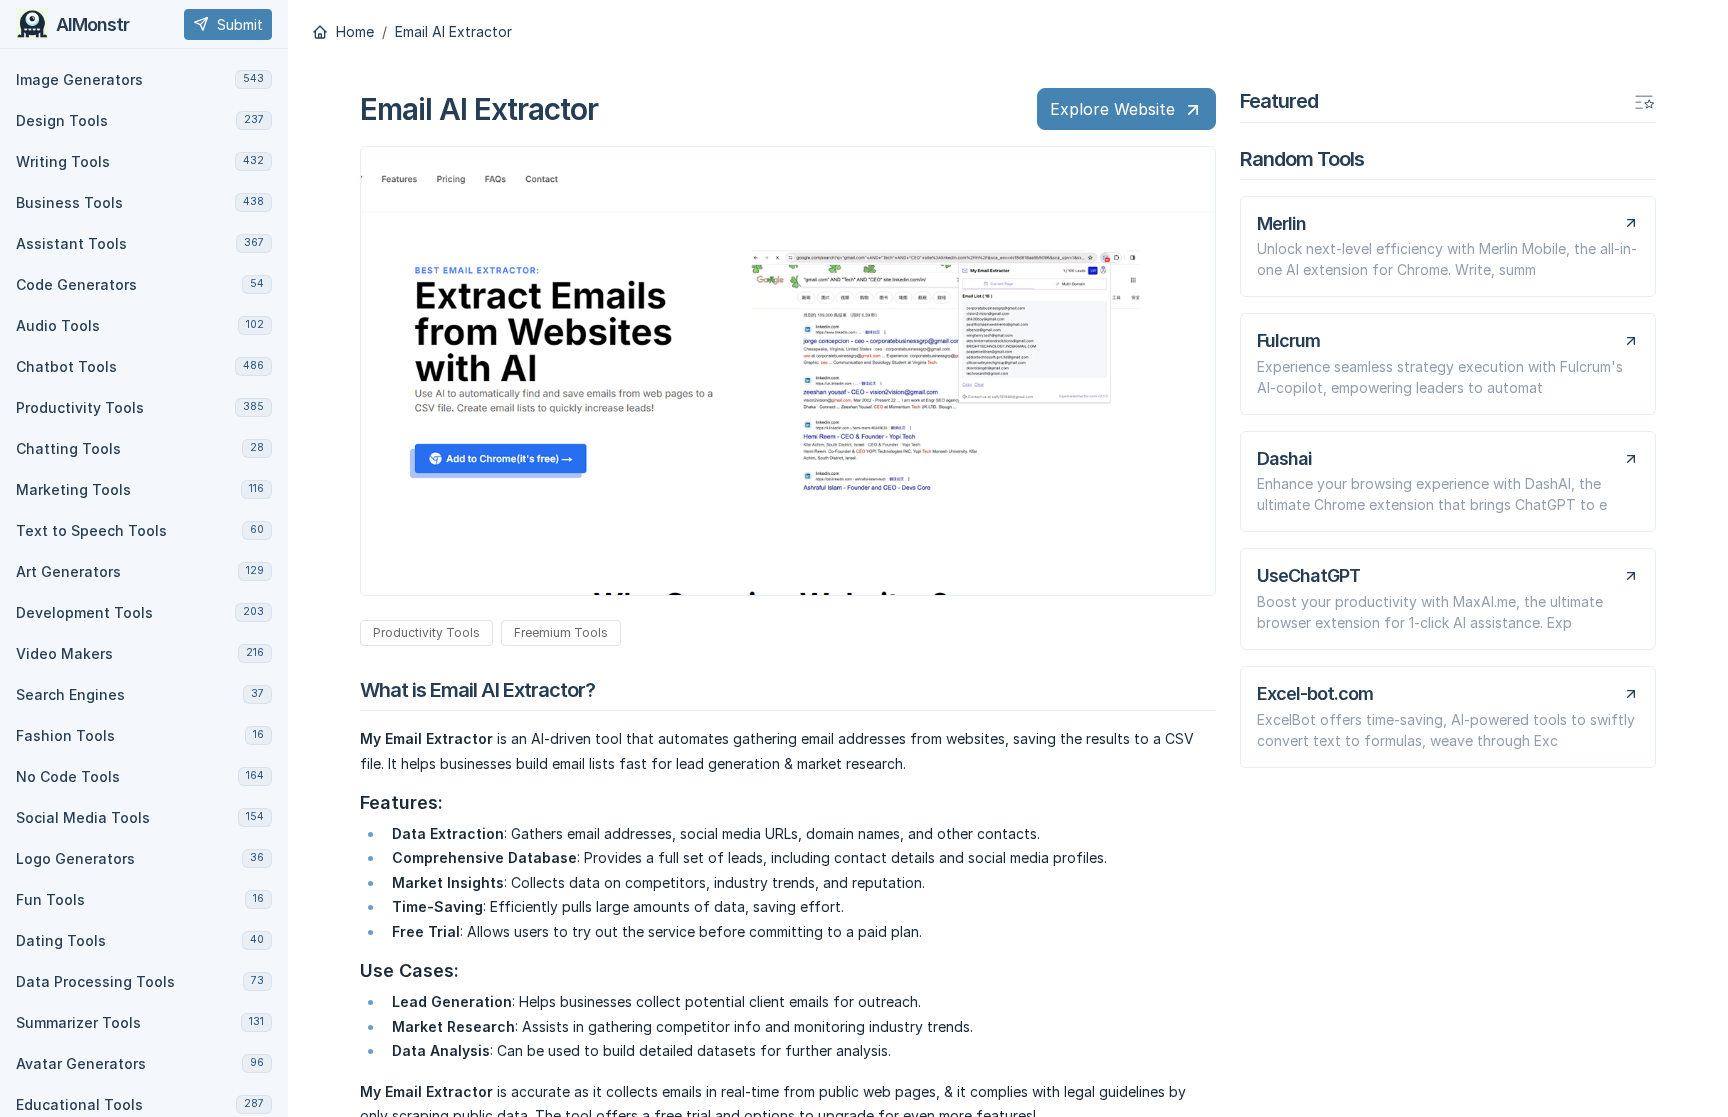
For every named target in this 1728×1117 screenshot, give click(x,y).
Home (353, 32)
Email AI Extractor (453, 32)
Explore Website (1112, 109)
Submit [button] (240, 24)
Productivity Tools (426, 632)
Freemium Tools (561, 632)
